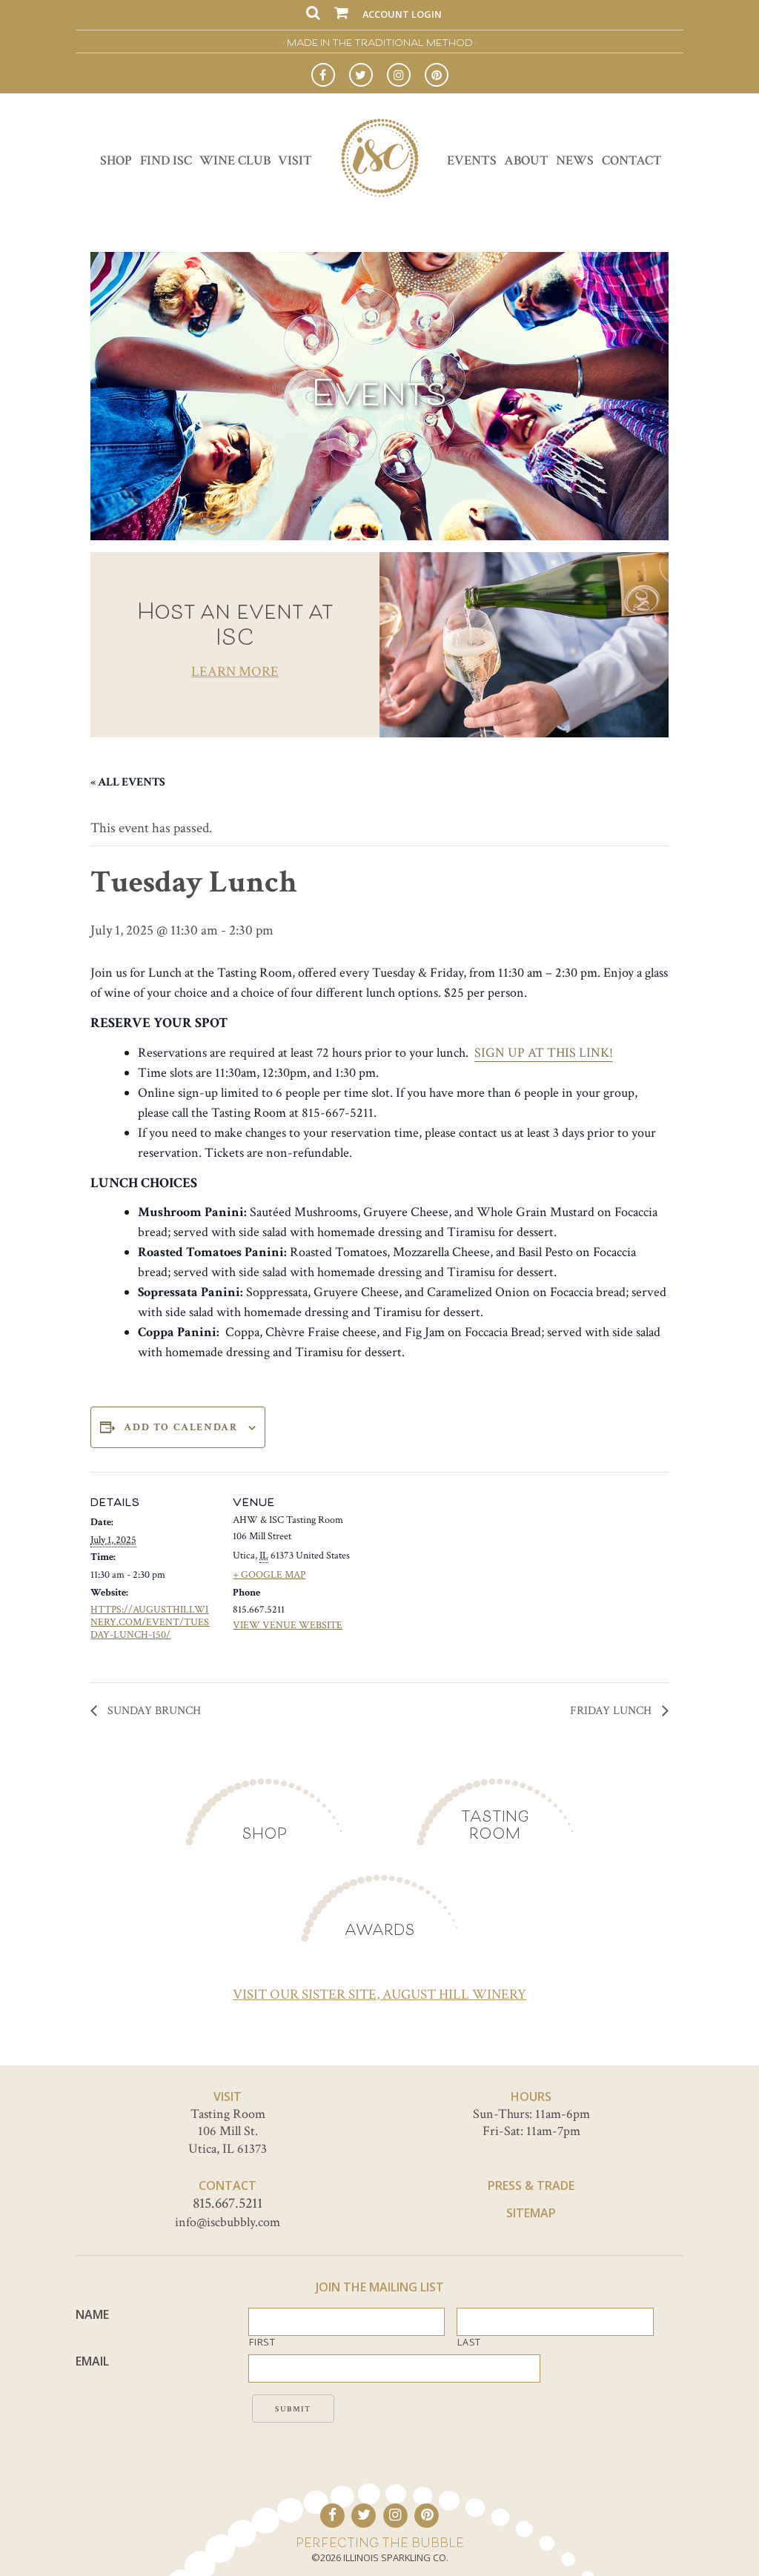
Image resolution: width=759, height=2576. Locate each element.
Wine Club (235, 160)
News (575, 160)
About (526, 160)
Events (472, 160)
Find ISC (166, 160)
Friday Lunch (612, 1711)
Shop (116, 160)
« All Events (128, 782)
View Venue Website (288, 1625)
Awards (380, 1929)
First (262, 2342)
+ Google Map (269, 1575)
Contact (632, 160)
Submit (293, 2409)
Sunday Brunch (153, 1711)
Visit (295, 160)
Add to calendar (180, 1427)
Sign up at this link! (544, 1053)
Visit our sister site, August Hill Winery (379, 1995)
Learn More (235, 672)
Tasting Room (495, 1825)
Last (469, 2342)
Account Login (402, 14)
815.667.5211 (228, 2203)
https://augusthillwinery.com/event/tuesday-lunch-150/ (150, 1622)
